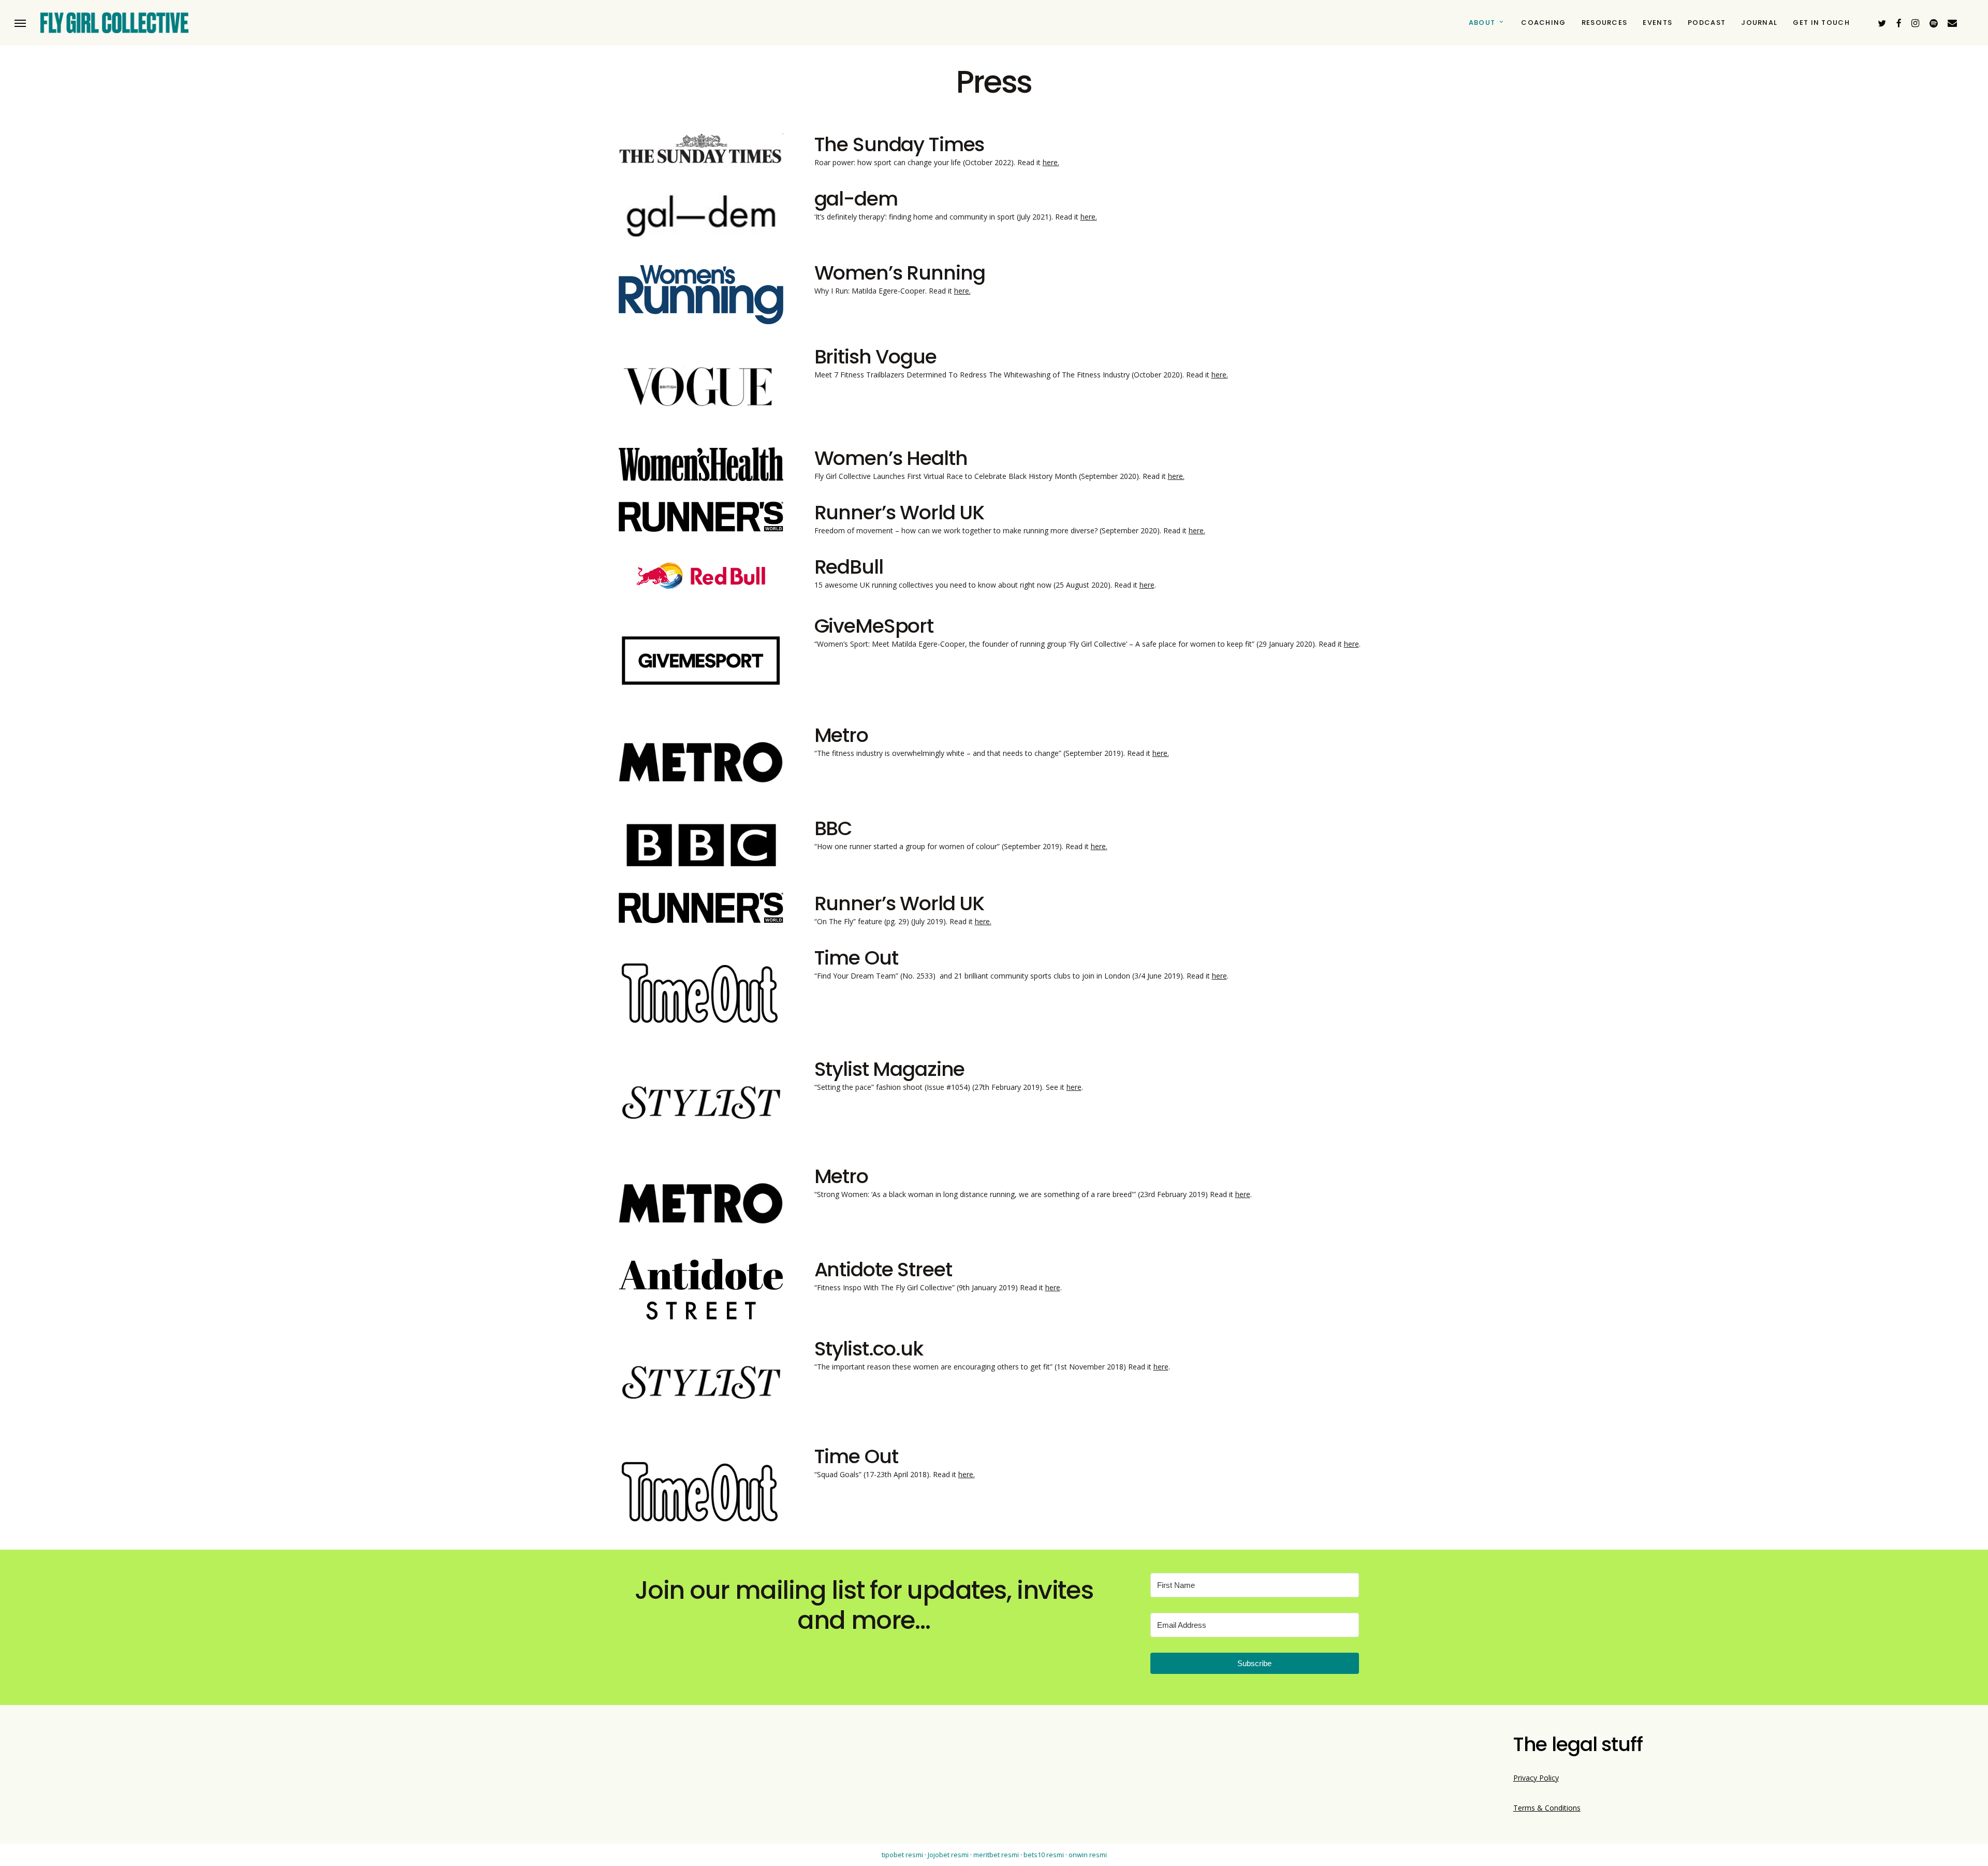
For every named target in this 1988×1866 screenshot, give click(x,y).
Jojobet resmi (948, 1855)
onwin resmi (1088, 1855)
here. (1051, 162)
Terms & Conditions (1547, 1808)
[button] (20, 23)
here (1147, 585)
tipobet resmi (902, 1855)
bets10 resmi (1044, 1855)
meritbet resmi (996, 1855)
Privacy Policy (1536, 1778)
